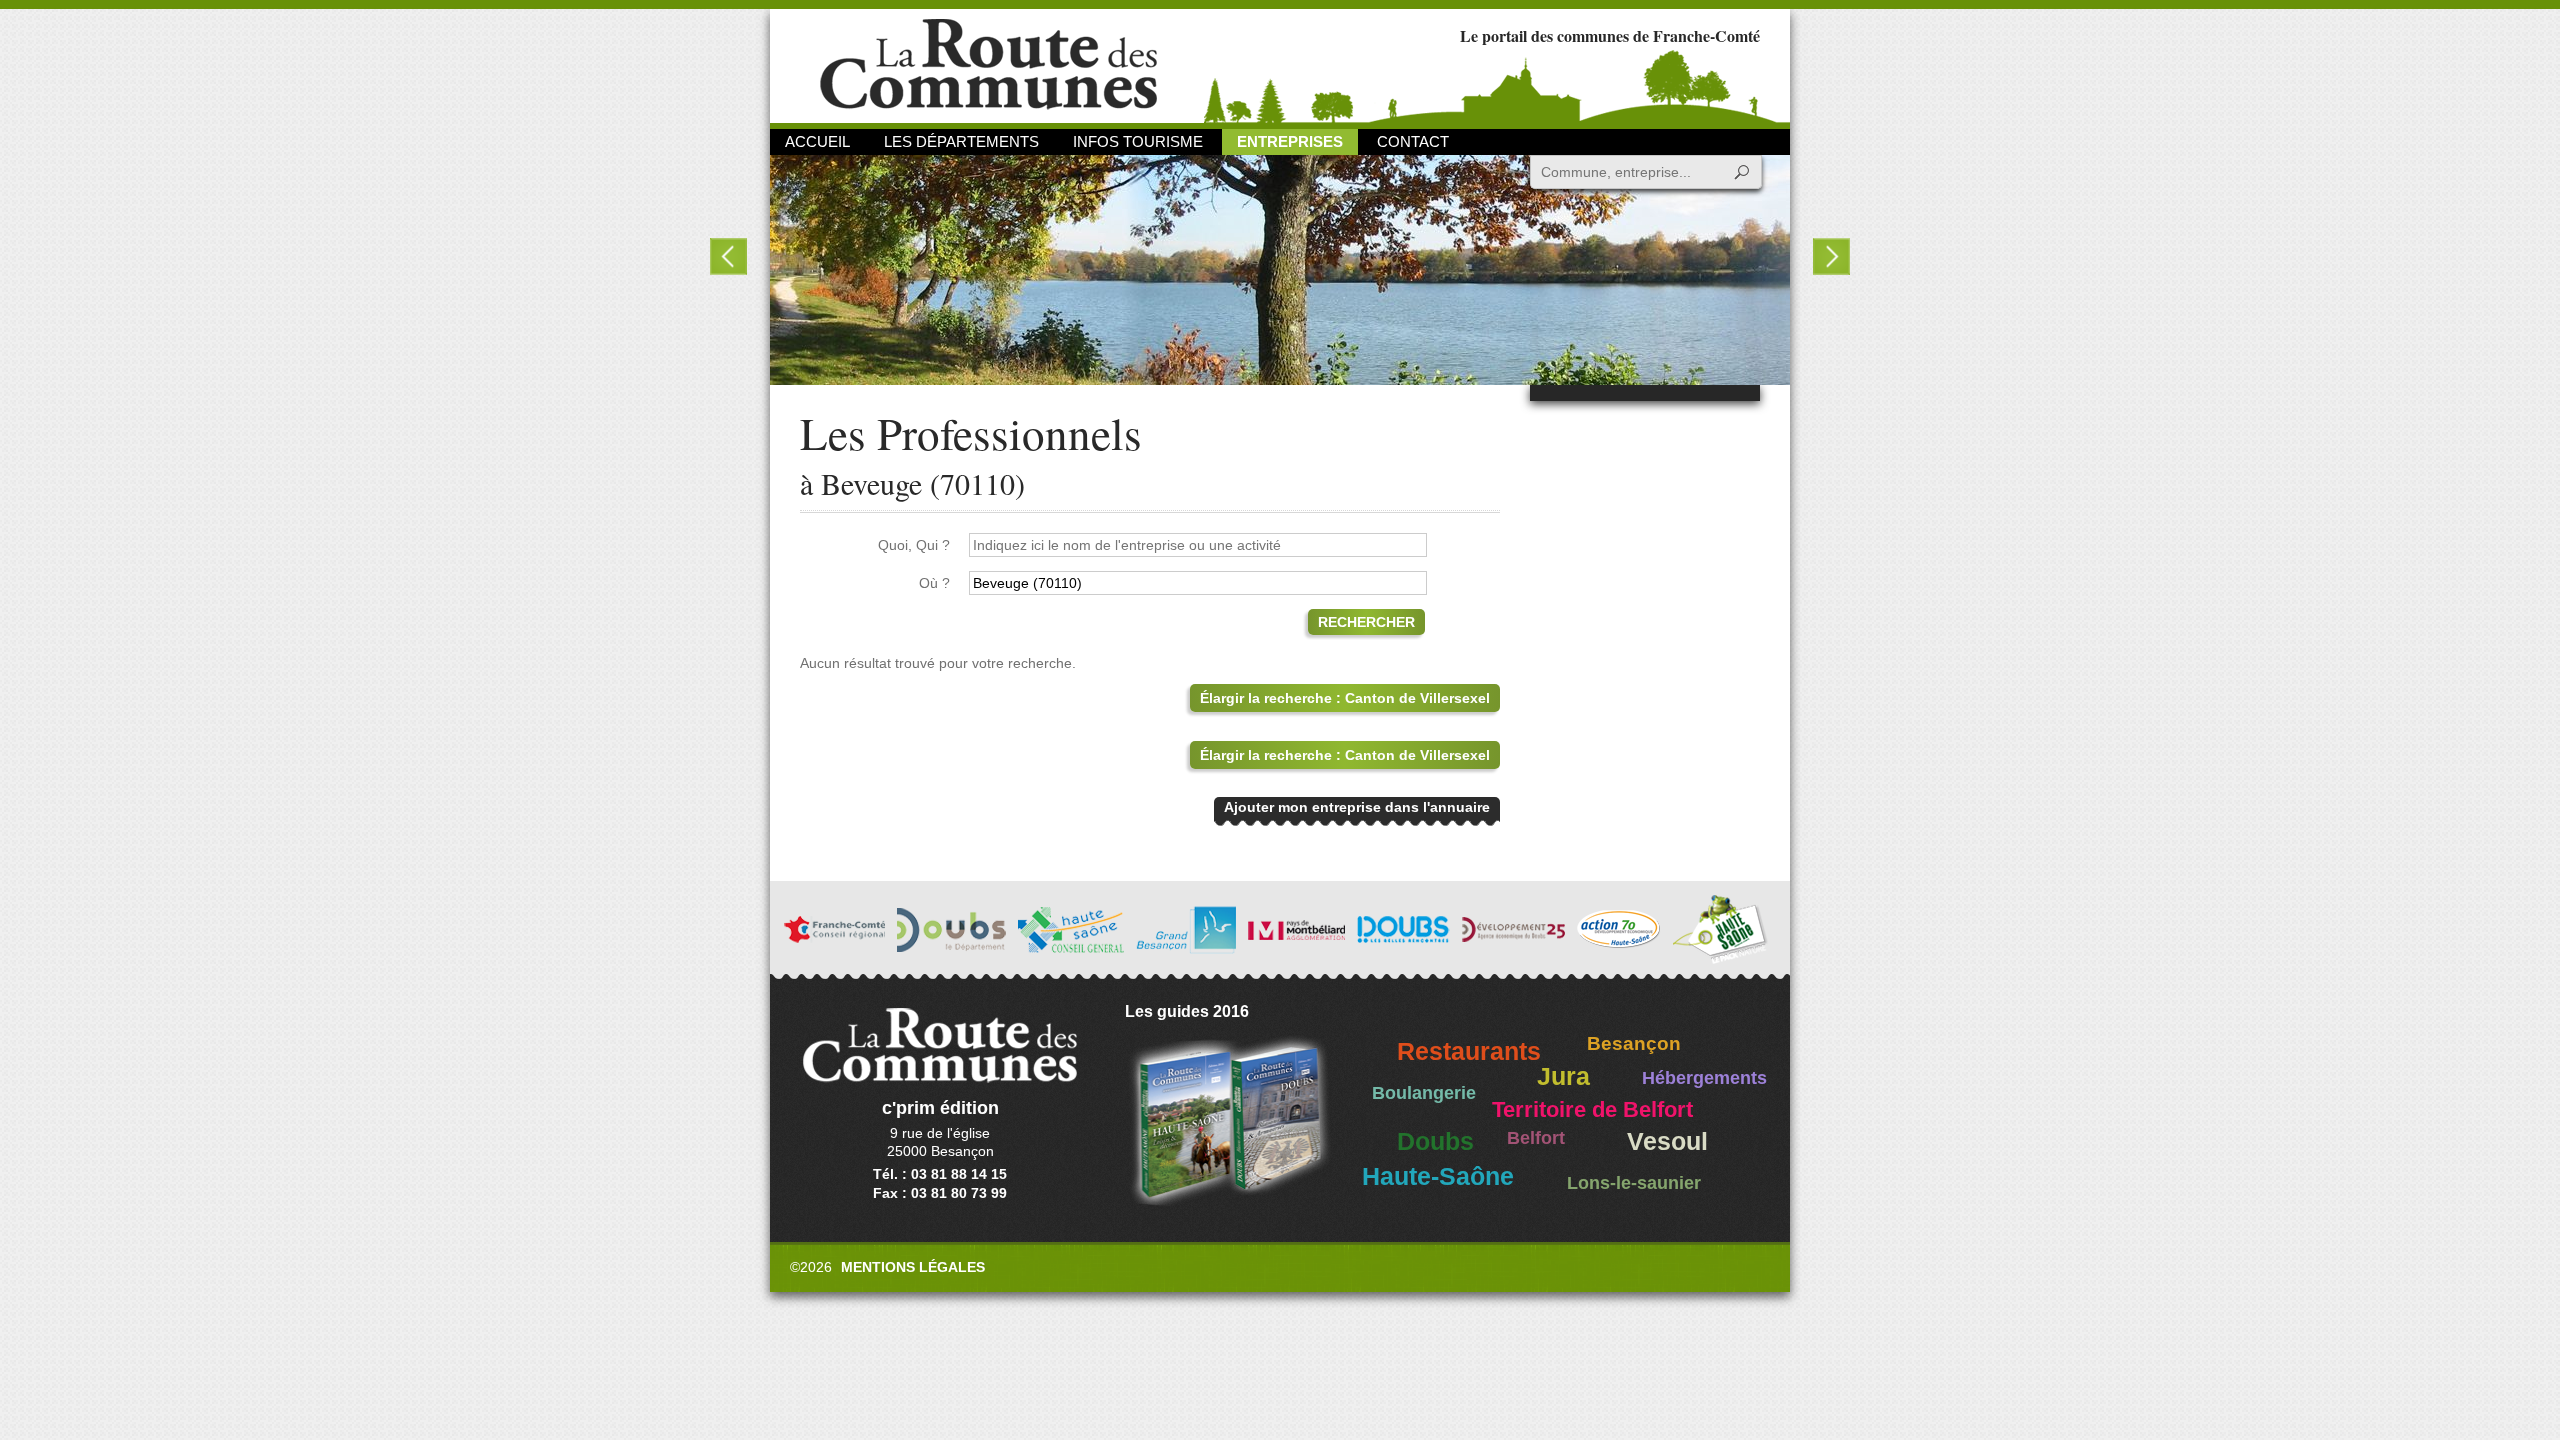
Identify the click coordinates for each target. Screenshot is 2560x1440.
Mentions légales (913, 1267)
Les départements (961, 141)
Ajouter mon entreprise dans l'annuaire (1357, 807)
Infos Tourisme (1138, 141)
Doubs (1435, 1141)
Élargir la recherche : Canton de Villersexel (1345, 698)
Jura (1563, 1076)
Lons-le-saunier (1634, 1183)
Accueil (817, 141)
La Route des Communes (988, 64)
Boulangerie (1424, 1093)
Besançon (1634, 1043)
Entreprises (1290, 141)
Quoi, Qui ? (914, 545)
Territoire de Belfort (1592, 1110)
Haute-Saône (1438, 1176)
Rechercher (1366, 622)
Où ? (934, 583)
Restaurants (1469, 1051)
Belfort (1536, 1138)
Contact (1413, 141)
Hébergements (1704, 1078)
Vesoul (1667, 1141)
